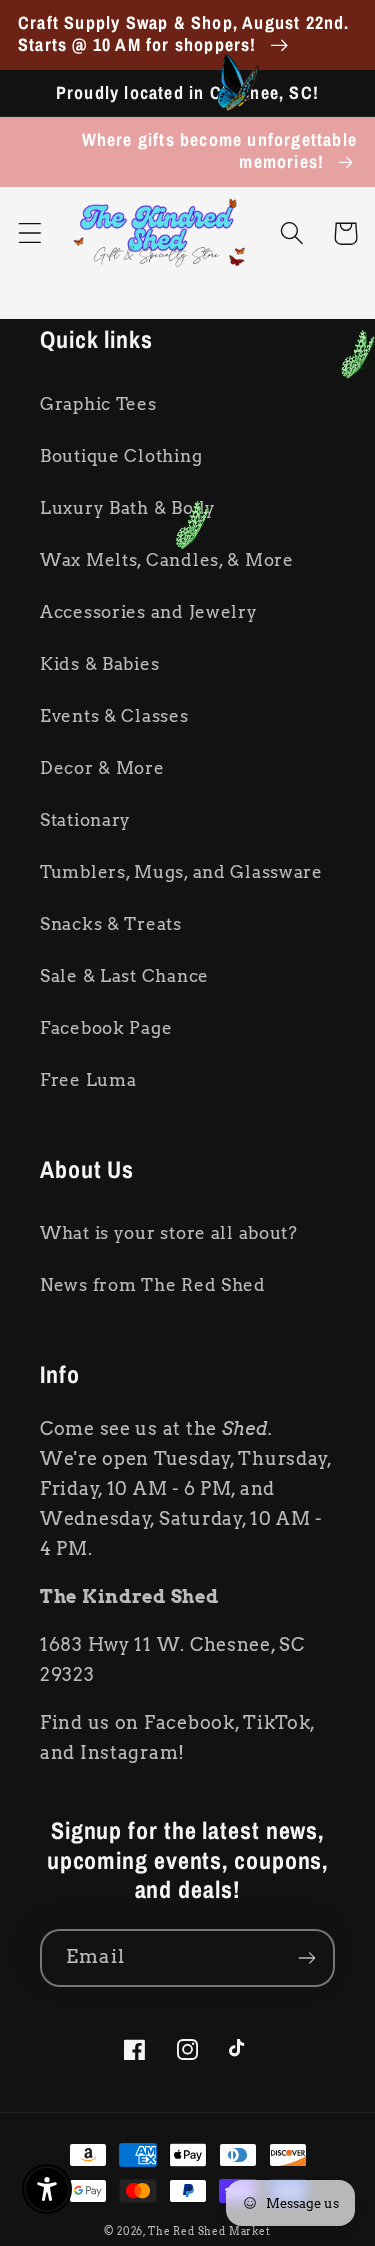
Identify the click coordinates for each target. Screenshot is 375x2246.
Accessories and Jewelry (149, 612)
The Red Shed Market (209, 2231)
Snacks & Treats (111, 924)
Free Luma (88, 1080)
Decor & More (102, 768)
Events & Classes (114, 716)
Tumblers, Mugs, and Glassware (181, 872)
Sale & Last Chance (124, 976)
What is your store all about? (169, 1233)
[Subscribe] (306, 1958)
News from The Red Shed (153, 1285)
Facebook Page (106, 1028)
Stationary (85, 820)
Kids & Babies (99, 664)
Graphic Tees (98, 404)
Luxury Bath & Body (128, 508)
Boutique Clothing (121, 456)
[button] (30, 233)
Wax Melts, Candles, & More (167, 560)
